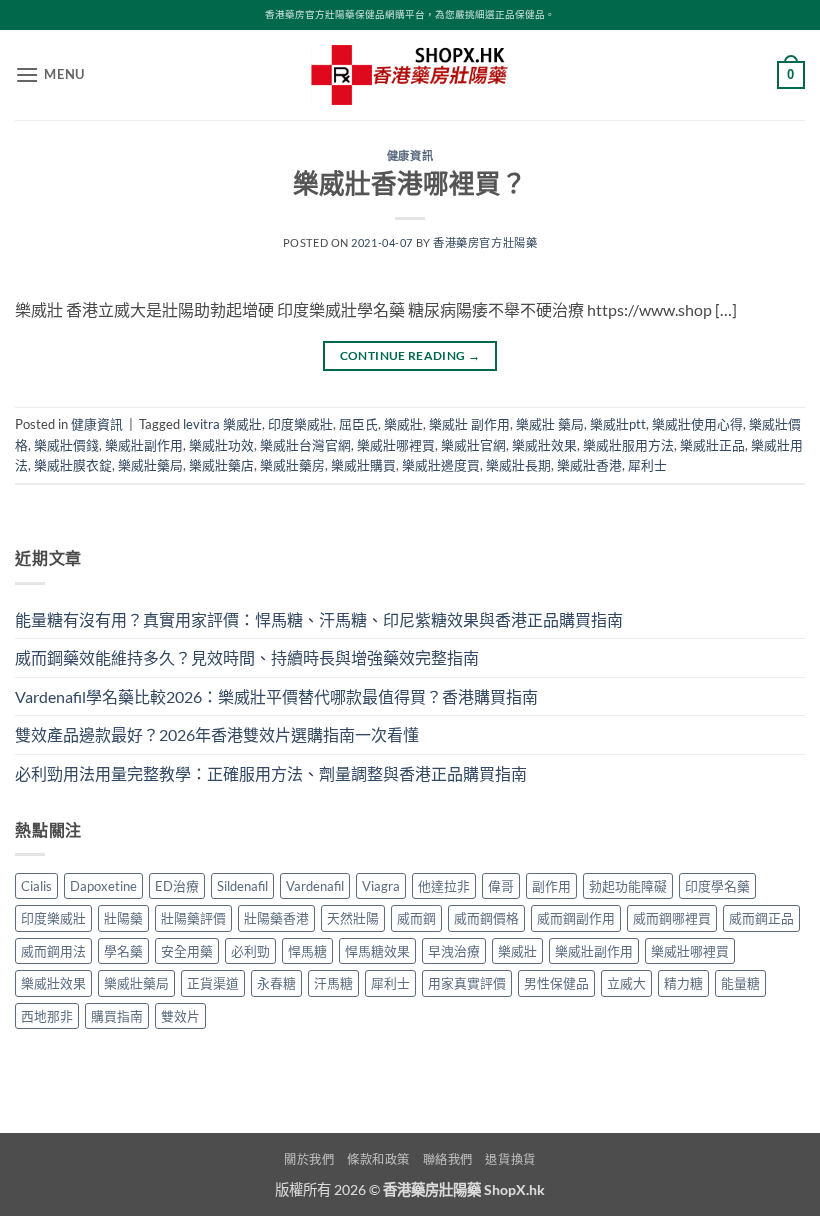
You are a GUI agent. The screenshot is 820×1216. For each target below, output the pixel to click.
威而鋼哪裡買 (672, 918)
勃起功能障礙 (628, 886)
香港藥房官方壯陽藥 (485, 242)
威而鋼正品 (761, 918)
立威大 (626, 983)
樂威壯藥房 (292, 465)
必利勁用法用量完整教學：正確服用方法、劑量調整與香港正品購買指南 (271, 773)
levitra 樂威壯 (222, 424)
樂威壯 (403, 424)
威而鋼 (416, 918)
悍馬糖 (307, 951)
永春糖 (276, 983)
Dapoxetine (103, 886)
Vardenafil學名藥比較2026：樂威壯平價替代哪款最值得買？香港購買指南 (276, 696)
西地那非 (47, 1016)
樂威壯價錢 (66, 445)
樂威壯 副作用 (469, 424)
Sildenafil (242, 886)
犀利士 (647, 465)
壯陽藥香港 (276, 918)
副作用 (551, 886)
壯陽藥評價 (193, 918)
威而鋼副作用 (576, 918)
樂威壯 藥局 (550, 424)
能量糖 (740, 983)
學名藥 (123, 951)
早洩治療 (454, 951)
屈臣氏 (358, 424)
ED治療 (177, 886)
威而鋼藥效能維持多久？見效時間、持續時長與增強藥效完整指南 (247, 657)
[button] (50, 74)
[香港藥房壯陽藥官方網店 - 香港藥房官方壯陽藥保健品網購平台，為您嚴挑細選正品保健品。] (410, 75)
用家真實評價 (467, 983)
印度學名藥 (717, 886)
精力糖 (683, 983)
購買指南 (117, 1016)
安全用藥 (187, 951)
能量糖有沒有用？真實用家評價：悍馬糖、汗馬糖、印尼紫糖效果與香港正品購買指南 (319, 619)
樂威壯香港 (589, 465)
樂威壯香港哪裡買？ (410, 183)
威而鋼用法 (53, 951)
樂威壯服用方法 (628, 445)
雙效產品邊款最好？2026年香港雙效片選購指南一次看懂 (217, 734)
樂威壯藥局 (150, 465)
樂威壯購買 (363, 465)
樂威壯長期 (518, 465)
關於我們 (309, 1159)
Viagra (381, 886)
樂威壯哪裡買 (396, 445)
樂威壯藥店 (221, 465)
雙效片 (180, 1016)
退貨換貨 (510, 1159)
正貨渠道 (213, 983)
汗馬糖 (333, 983)
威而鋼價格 (486, 918)
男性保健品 (556, 983)
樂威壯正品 (712, 445)
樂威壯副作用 (144, 445)
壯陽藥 (123, 918)
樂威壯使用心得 (697, 424)
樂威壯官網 (473, 445)
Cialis (36, 886)
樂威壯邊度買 (441, 465)
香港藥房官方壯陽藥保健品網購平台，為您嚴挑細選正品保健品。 (410, 14)
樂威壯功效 (221, 445)
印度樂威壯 (300, 424)
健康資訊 (410, 155)
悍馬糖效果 (377, 951)
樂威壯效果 (544, 445)
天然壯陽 (353, 918)
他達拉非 (444, 886)
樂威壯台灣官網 (305, 445)
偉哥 (501, 886)
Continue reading (410, 355)
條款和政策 (378, 1159)
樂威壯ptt (618, 424)
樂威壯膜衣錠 (73, 465)
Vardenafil (315, 886)
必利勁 (250, 951)
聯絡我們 (448, 1159)
